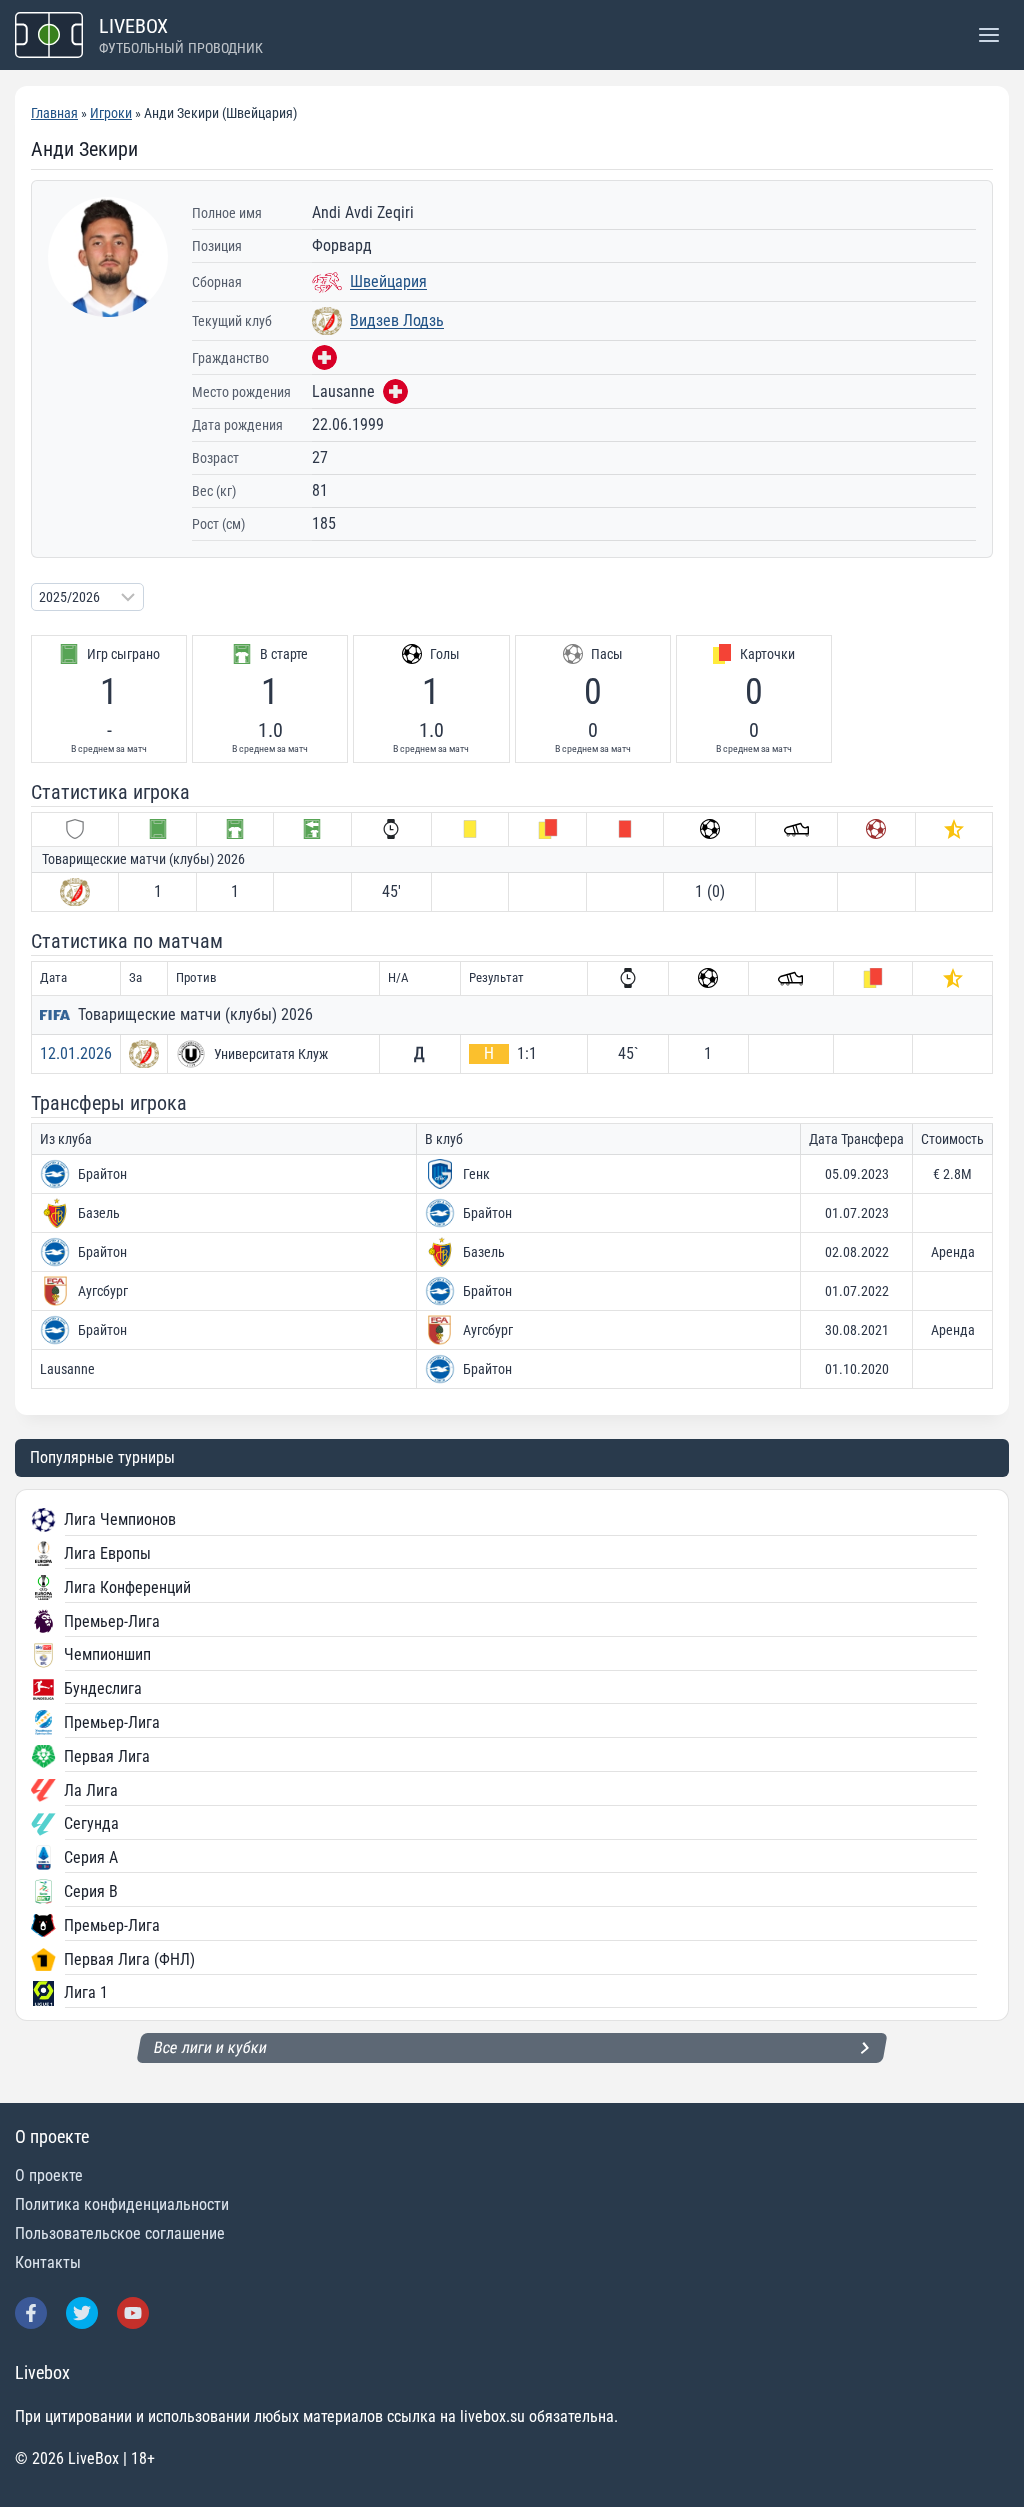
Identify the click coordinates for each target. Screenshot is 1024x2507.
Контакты (48, 2262)
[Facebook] (31, 2313)
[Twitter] (82, 2313)
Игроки (111, 113)
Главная (54, 113)
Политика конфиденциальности (122, 2204)
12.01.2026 (76, 1053)
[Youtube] (133, 2313)
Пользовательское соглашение (120, 2233)
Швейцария (388, 281)
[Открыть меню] (988, 34)
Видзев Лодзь (397, 320)
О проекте (49, 2175)
